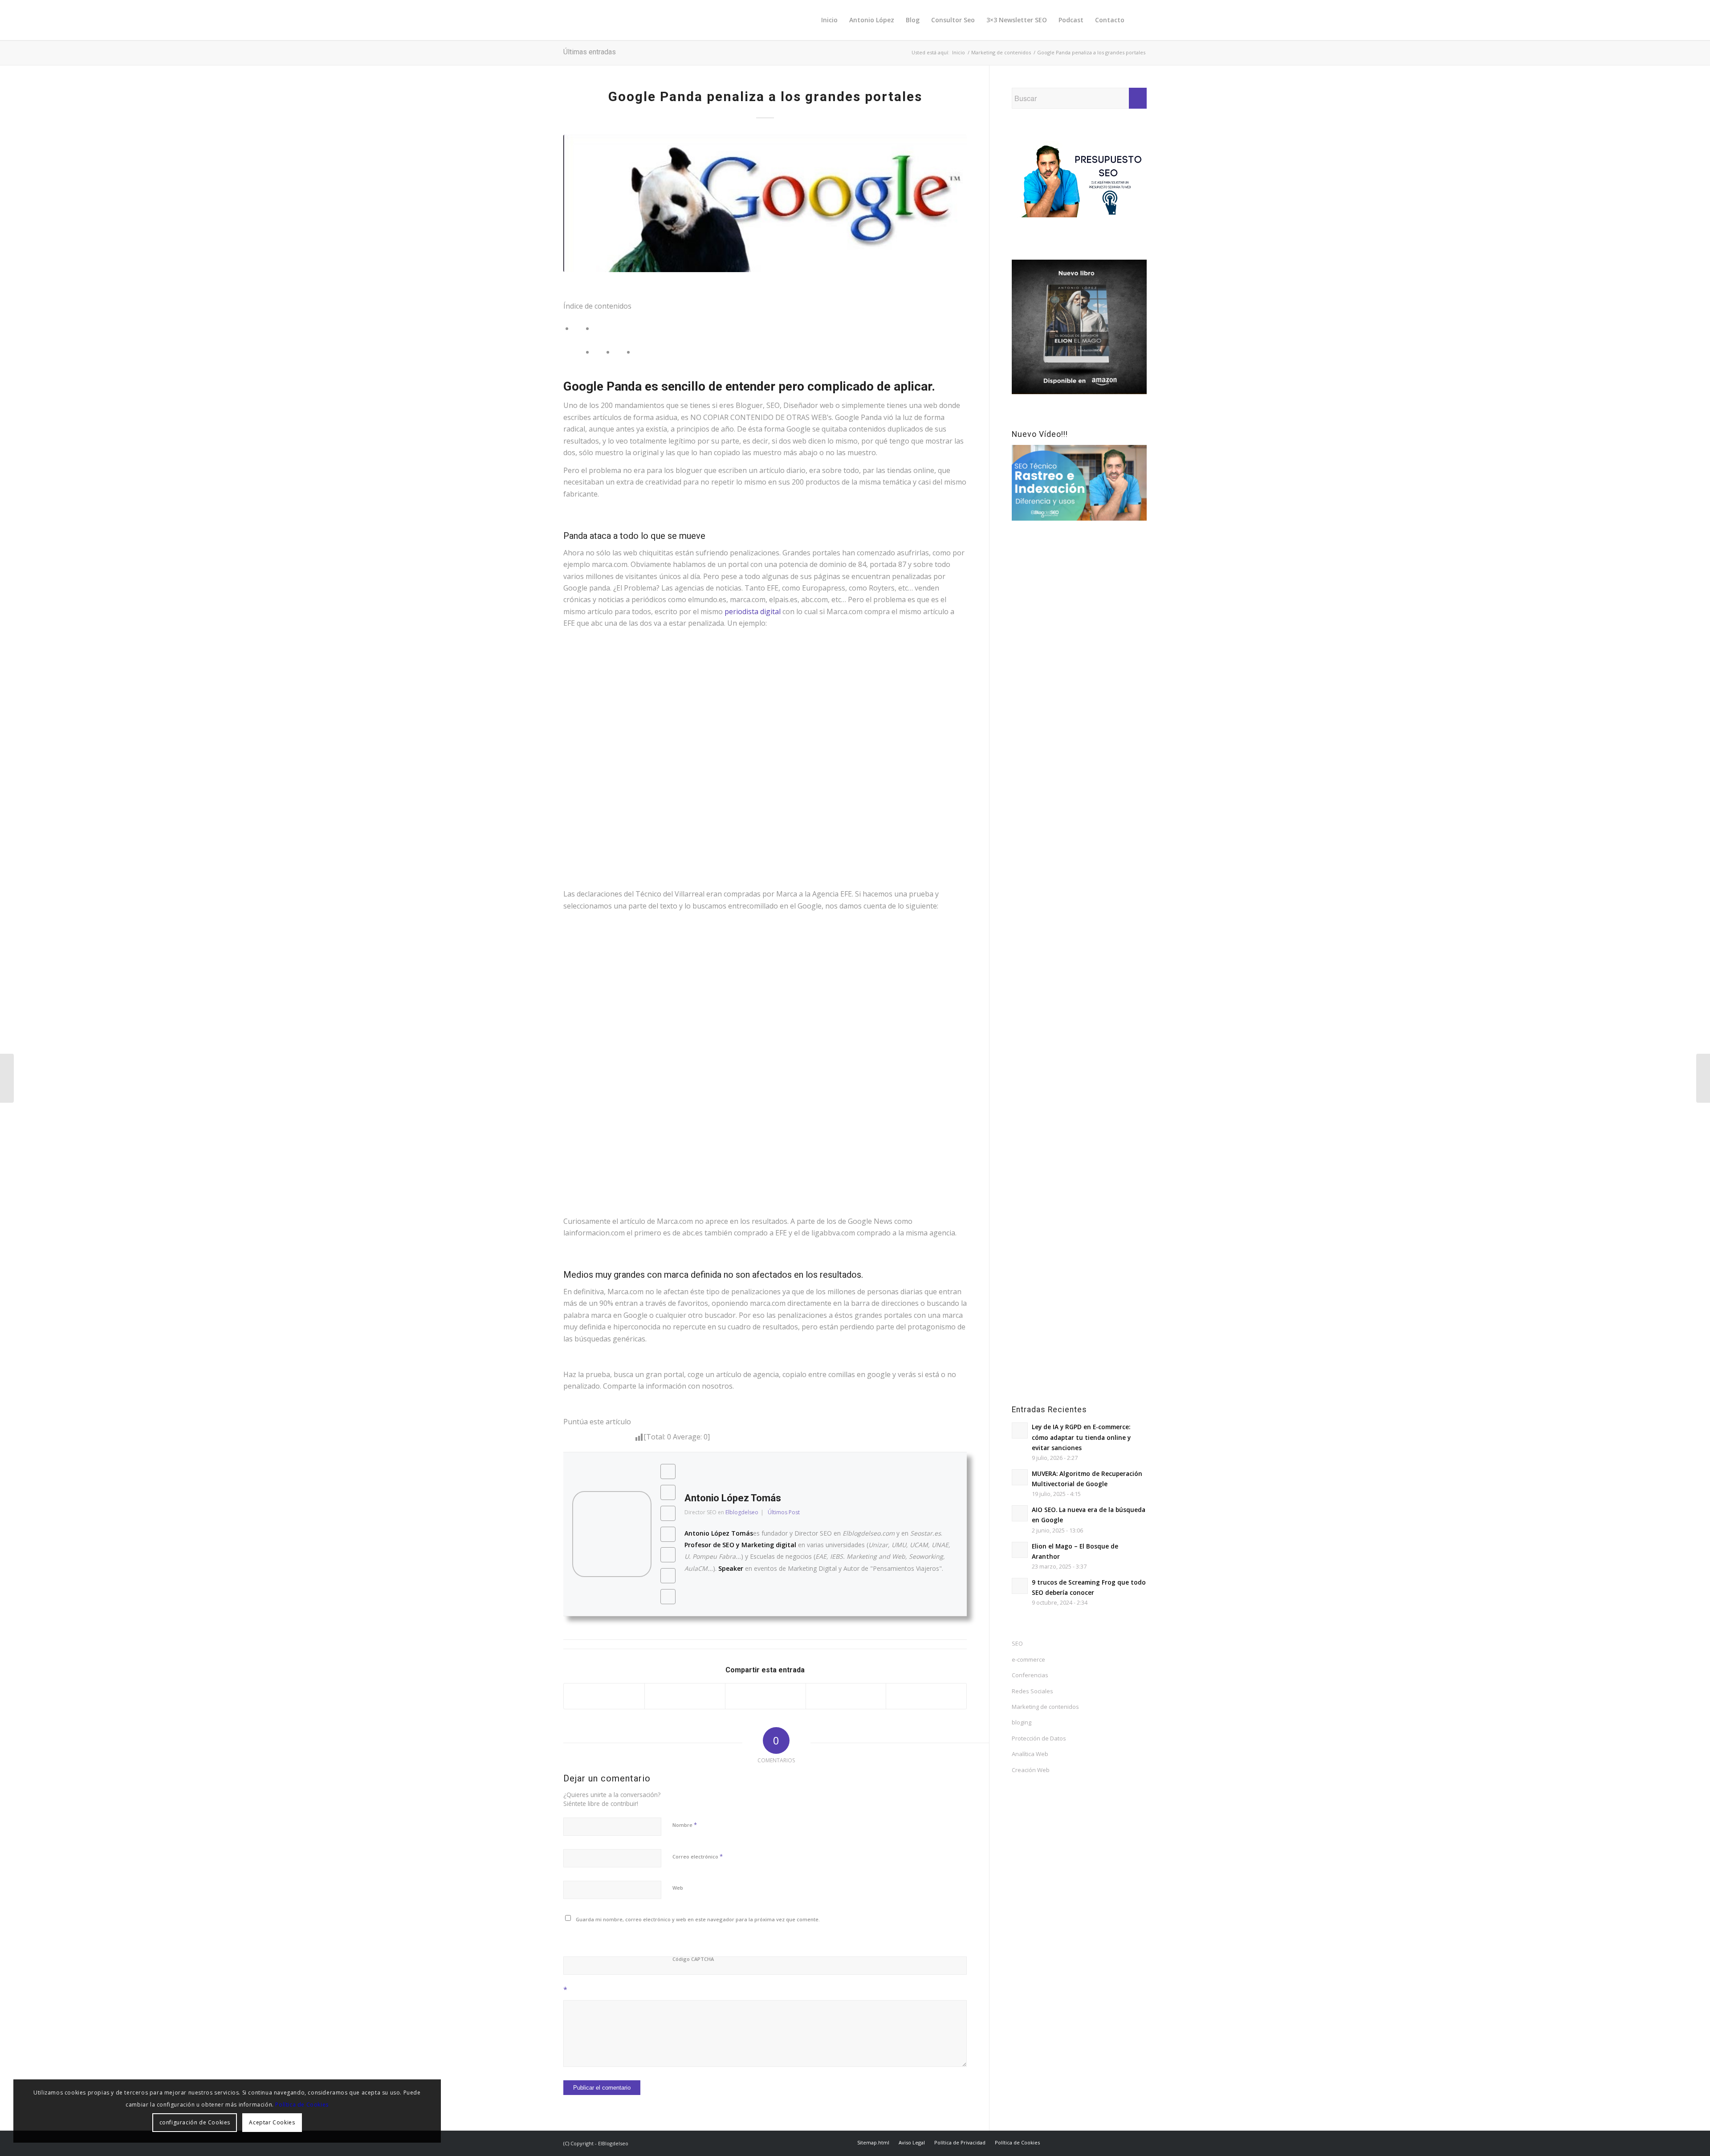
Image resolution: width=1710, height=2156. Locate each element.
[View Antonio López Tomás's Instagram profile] (668, 1534)
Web (678, 1888)
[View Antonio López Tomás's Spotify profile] (668, 1555)
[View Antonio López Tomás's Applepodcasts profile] (668, 1576)
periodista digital (753, 611)
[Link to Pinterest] (1087, 2142)
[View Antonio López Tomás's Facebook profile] (668, 1471)
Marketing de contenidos (1045, 1707)
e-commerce (1028, 1659)
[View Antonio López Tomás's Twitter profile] (668, 1492)
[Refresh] (627, 1939)
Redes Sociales (1032, 1691)
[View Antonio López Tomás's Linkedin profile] (668, 1597)
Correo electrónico (698, 1856)
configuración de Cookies (195, 2122)
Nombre (685, 1825)
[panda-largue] (765, 203)
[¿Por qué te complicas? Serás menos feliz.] (1703, 1078)
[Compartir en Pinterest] (846, 1696)
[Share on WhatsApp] (765, 1696)
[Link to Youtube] (1113, 2142)
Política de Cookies (302, 2105)
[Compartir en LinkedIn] (926, 1696)
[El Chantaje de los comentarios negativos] (7, 1078)
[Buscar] (1138, 20)
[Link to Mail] (1127, 2142)
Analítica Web (1030, 1754)
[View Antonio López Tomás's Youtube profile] (668, 1513)
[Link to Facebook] (1073, 2142)
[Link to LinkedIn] (1100, 2142)
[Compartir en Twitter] (685, 1696)
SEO (1017, 1643)
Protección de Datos (1039, 1738)
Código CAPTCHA (693, 1959)
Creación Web (1031, 1770)
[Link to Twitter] (1060, 2142)
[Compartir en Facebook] (604, 1696)
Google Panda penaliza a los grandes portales (765, 96)
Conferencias (1030, 1675)
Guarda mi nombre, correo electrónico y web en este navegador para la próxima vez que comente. (698, 1919)
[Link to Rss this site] (1140, 2142)
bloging (1022, 1722)
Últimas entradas (590, 52)
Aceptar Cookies (272, 2122)
